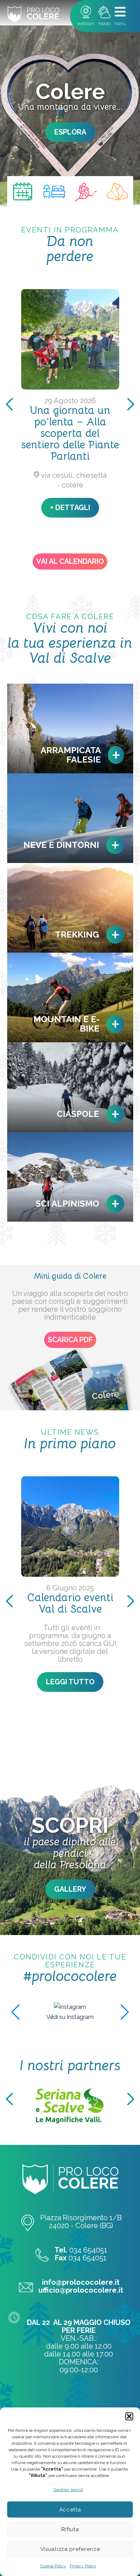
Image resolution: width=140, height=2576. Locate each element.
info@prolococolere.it (81, 2282)
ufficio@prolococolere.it (81, 2290)
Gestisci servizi (68, 2490)
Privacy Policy (83, 2566)
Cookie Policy (53, 2566)
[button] (129, 2416)
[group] (70, 2007)
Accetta (70, 2510)
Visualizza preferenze (70, 2549)
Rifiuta (70, 2529)
